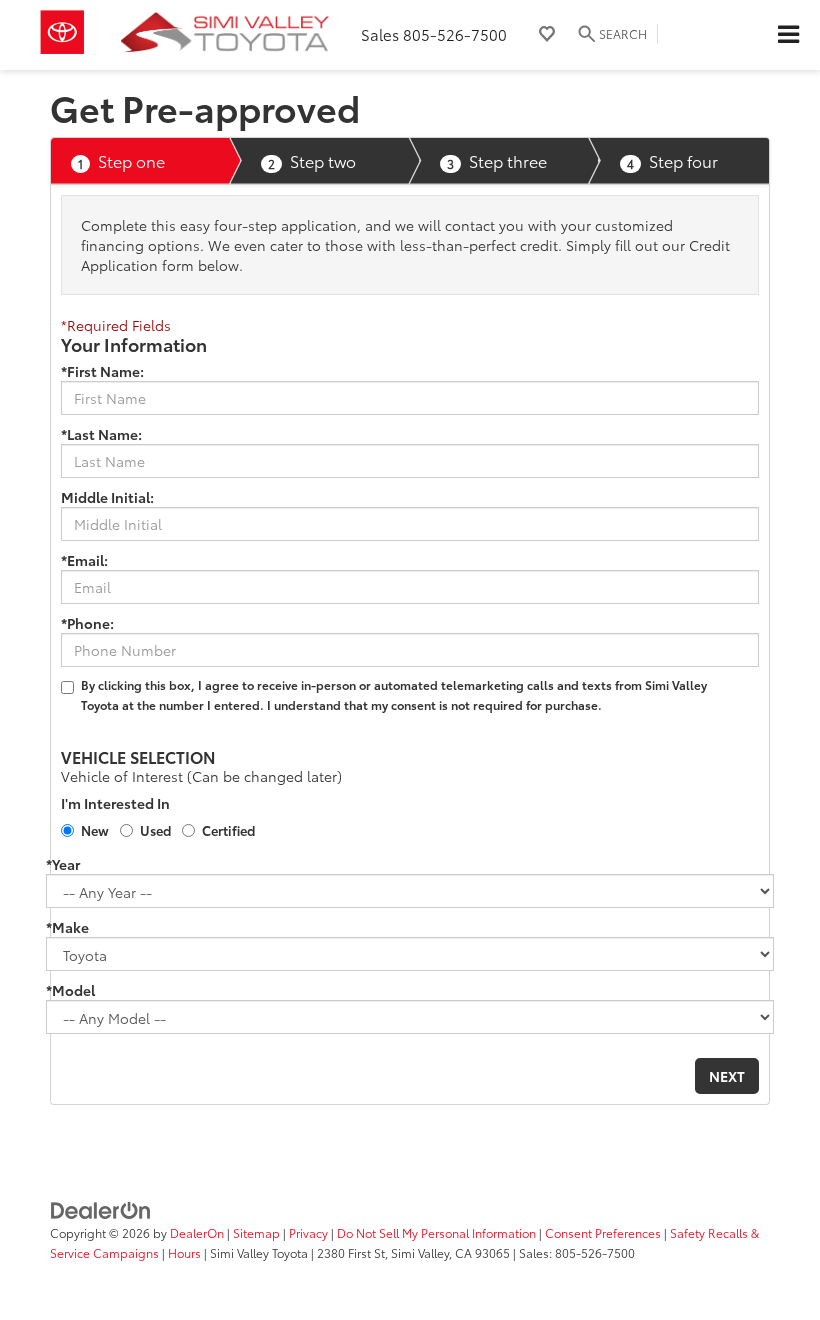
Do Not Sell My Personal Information (436, 1232)
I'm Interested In (115, 803)
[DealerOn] (101, 1209)
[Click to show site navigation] (788, 35)
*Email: (84, 560)
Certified (228, 830)
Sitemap (256, 1232)
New (95, 830)
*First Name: (102, 371)
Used (155, 830)
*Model (70, 990)
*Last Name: (101, 434)
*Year (63, 864)
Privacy (308, 1232)
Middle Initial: (107, 497)
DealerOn (197, 1232)
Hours (184, 1252)
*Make (67, 927)
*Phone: (87, 623)
